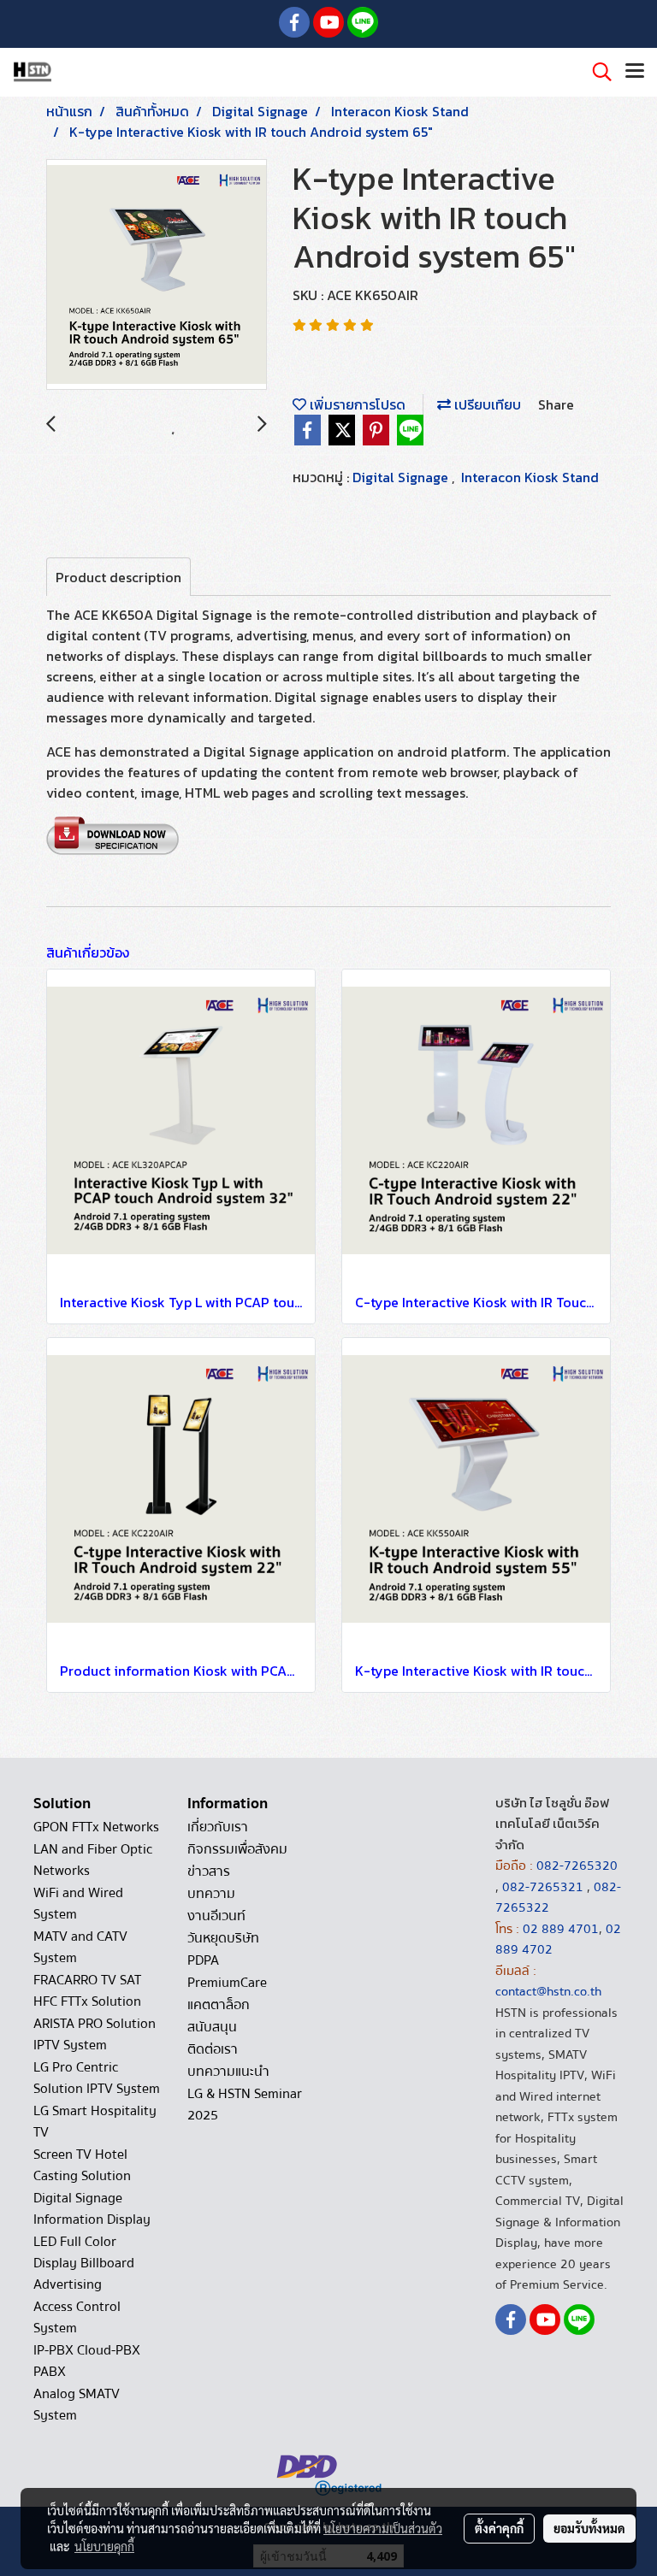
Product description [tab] (118, 577)
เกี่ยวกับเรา (218, 1827)
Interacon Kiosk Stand (530, 477)
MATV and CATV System (80, 1947)
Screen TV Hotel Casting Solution (82, 2165)
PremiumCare (227, 1983)
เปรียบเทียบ (486, 404)
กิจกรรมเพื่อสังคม (237, 1849)
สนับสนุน (212, 2027)
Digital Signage (402, 477)
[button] (596, 72)
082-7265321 (543, 1887)
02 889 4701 (561, 1929)
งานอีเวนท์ (216, 1916)
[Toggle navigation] (635, 72)
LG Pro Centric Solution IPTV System (97, 2078)
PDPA (203, 1960)
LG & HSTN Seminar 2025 (245, 2104)
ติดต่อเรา (213, 2049)
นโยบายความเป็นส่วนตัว (383, 2528)
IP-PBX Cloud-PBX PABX (87, 2361)
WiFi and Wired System (78, 1904)
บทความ (211, 1894)
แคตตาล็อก (219, 2005)
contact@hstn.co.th (548, 1991)
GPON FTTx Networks (96, 1827)
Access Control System (77, 2317)
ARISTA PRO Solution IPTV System (95, 2034)
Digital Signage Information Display (92, 2209)
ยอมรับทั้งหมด (589, 2528)
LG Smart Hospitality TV (95, 2122)
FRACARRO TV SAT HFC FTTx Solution (87, 1991)
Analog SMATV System (77, 2405)
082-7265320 (577, 1866)
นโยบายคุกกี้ (104, 2546)
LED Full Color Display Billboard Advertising (84, 2263)
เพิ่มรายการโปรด (356, 404)
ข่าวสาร (209, 1872)
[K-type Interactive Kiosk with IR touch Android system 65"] (157, 275)
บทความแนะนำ (228, 2072)
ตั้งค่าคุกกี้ (499, 2528)
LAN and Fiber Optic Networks (93, 1860)
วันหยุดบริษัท (223, 1938)
